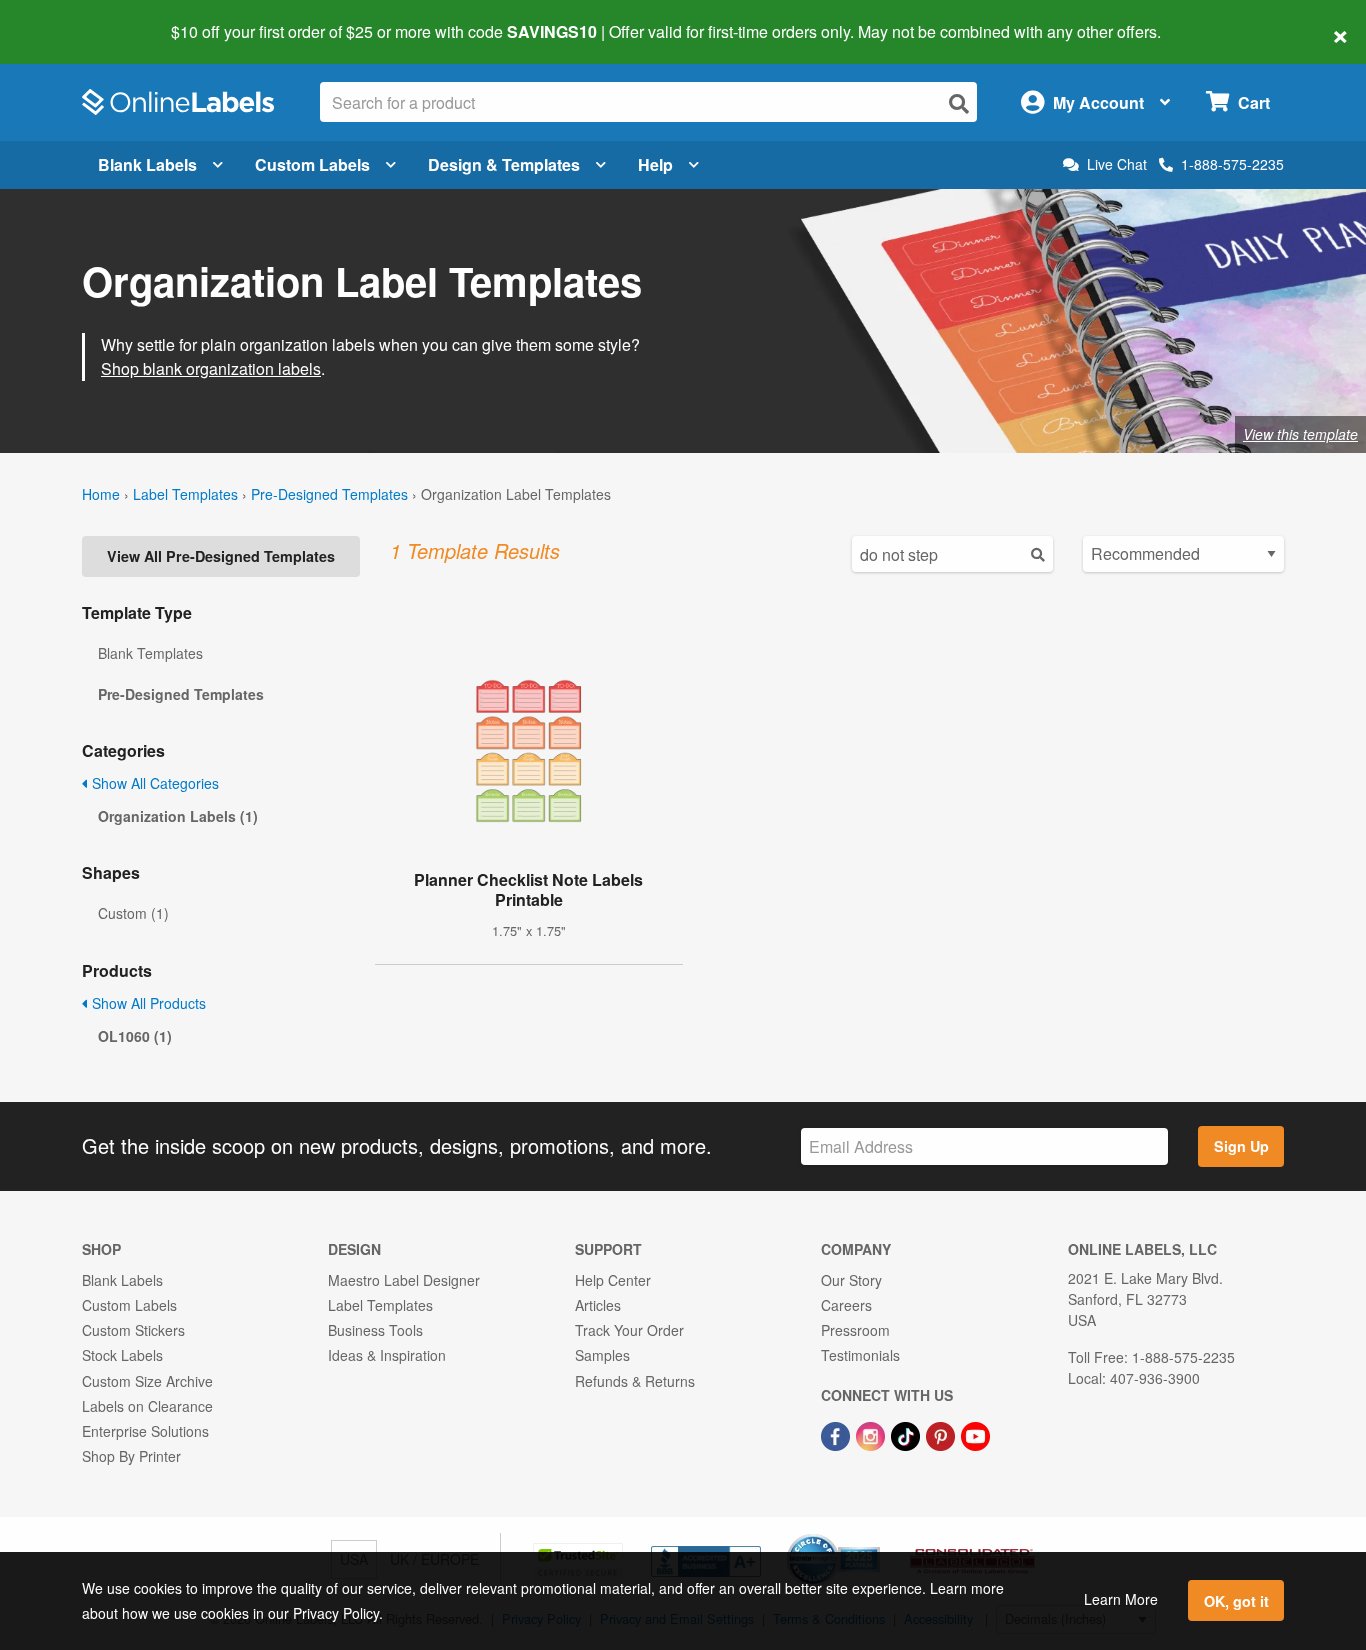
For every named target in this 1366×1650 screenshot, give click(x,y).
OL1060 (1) (135, 1036)
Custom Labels (312, 164)
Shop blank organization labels (211, 368)
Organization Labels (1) (178, 816)
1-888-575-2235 (1232, 164)
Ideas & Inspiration (387, 1355)
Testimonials (860, 1355)
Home (101, 494)
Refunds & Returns (635, 1381)
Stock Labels (122, 1355)
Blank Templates (150, 653)
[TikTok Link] (907, 1434)
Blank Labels (147, 164)
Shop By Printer (131, 1456)
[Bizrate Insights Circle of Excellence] (873, 1536)
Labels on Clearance (147, 1406)
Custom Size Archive (147, 1381)
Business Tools (375, 1330)
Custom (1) (133, 913)
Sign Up (1241, 1146)
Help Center (613, 1280)
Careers (846, 1305)
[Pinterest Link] (942, 1434)
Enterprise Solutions (145, 1431)
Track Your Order (629, 1330)
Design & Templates (504, 164)
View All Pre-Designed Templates (221, 556)
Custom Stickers (133, 1330)
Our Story (851, 1280)
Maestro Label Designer (404, 1280)
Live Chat (1117, 164)
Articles (598, 1305)
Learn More (1121, 1599)
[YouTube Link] (975, 1434)
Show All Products (147, 1003)
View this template (1300, 434)
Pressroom (855, 1330)
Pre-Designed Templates (329, 494)
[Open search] (959, 103)
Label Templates (185, 494)
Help (655, 164)
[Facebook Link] (837, 1434)
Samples (602, 1355)
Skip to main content (72, 18)
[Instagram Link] (872, 1434)
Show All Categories (153, 783)
